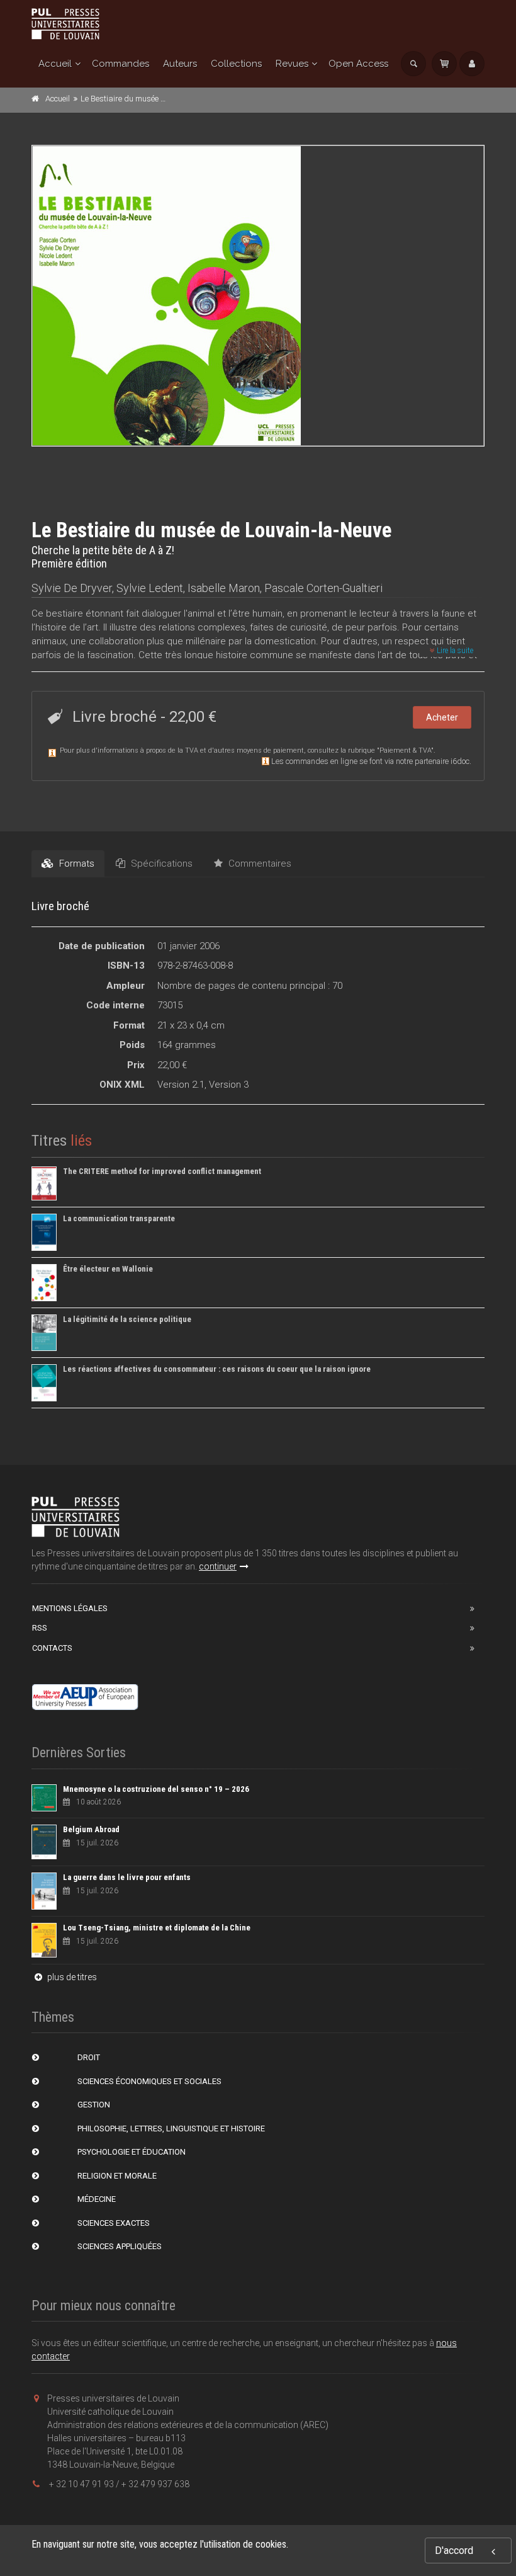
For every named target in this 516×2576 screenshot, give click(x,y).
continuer (218, 1566)
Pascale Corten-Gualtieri (323, 588)
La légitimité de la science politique (127, 1319)
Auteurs (180, 64)
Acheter (442, 717)
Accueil (55, 64)
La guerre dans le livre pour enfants (127, 1877)
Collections (236, 64)
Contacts (52, 1648)
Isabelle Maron (224, 588)
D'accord (454, 2550)
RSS (40, 1628)
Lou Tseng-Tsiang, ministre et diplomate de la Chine (157, 1928)
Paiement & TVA (405, 750)
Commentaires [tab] (259, 863)
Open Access (358, 64)
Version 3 (229, 1085)
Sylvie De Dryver (72, 588)
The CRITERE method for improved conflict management (162, 1171)
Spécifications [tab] (160, 863)
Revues (292, 64)
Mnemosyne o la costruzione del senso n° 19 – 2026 (156, 1789)
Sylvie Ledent (150, 588)
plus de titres (71, 1977)
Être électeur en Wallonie (108, 1269)
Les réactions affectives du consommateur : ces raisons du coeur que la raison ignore (217, 1369)
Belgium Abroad (91, 1829)
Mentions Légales (70, 1608)
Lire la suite (454, 651)
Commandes (121, 64)
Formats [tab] (76, 863)
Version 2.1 (181, 1085)
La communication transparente (119, 1218)
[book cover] (259, 296)
